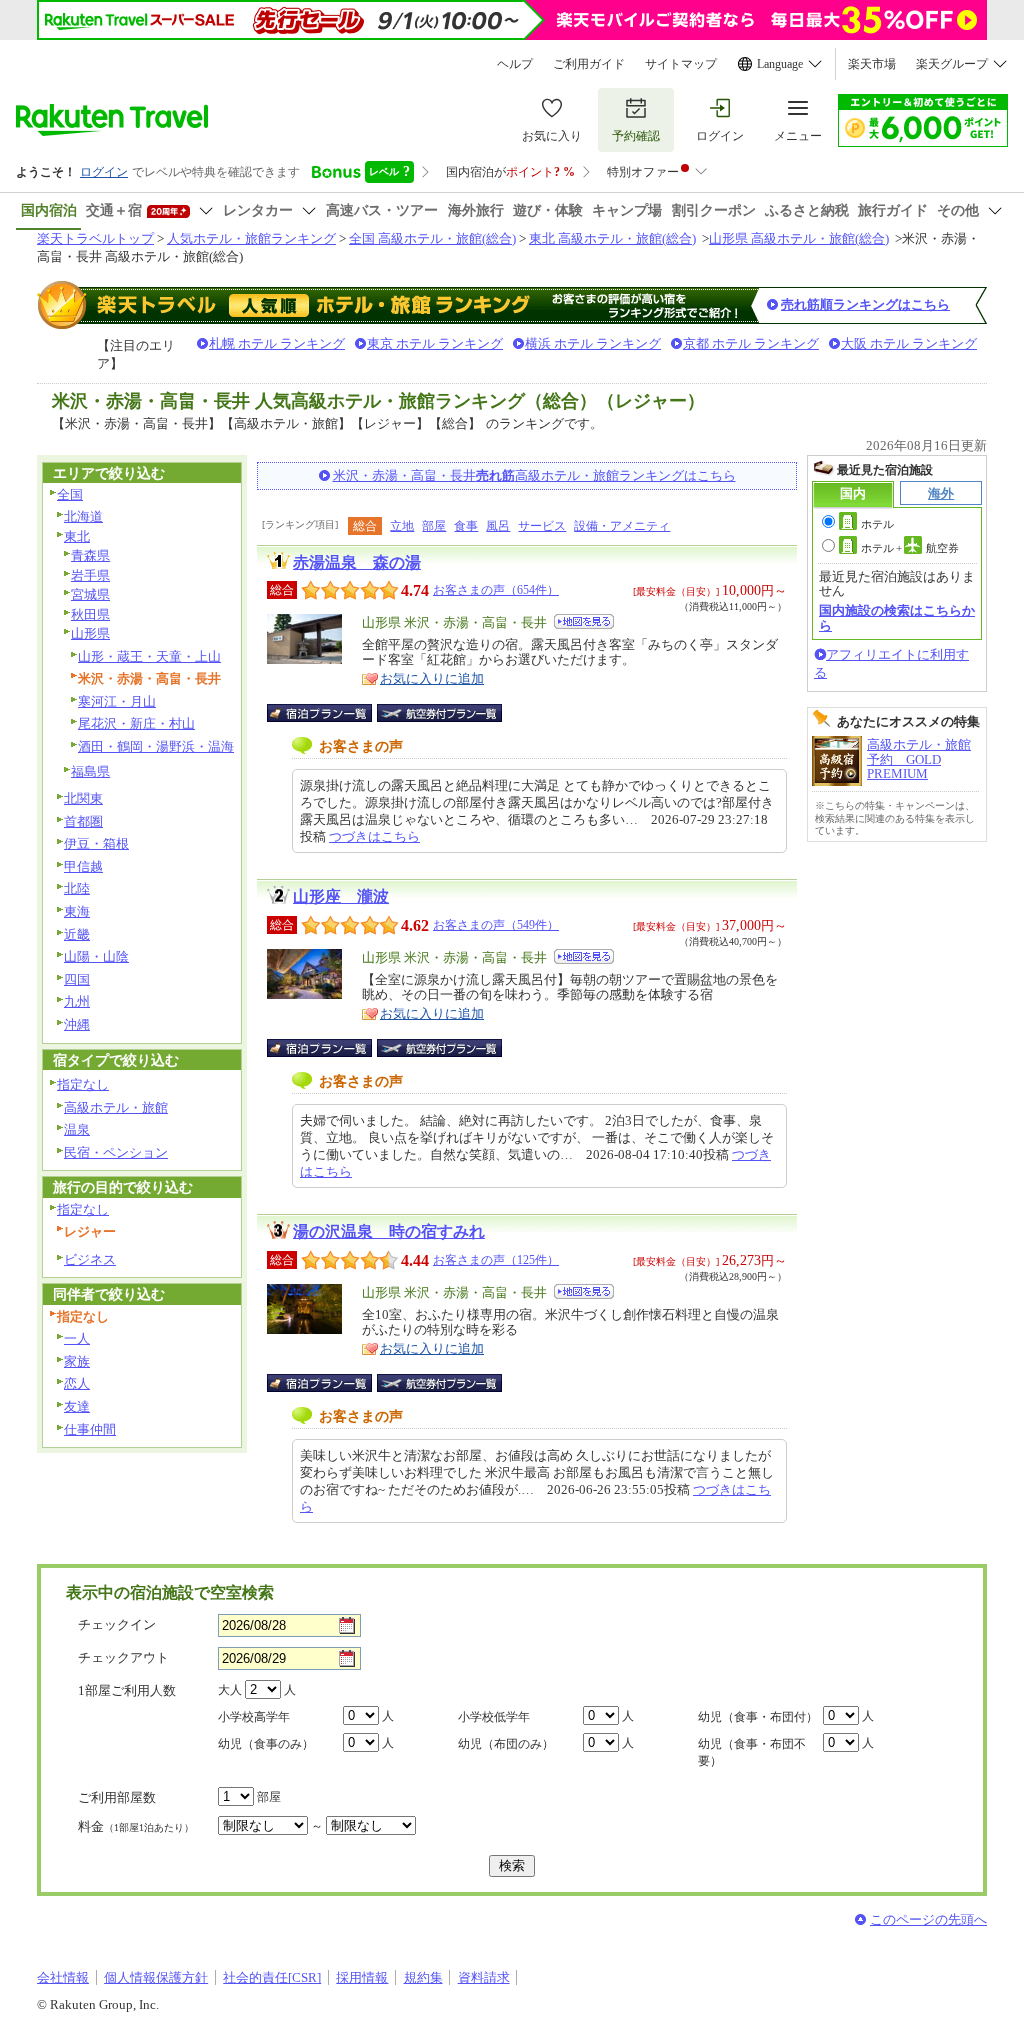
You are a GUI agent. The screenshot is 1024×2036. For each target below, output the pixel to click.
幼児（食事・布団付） (758, 1717)
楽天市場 (872, 64)
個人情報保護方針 (156, 1977)
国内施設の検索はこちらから (897, 617)
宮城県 (90, 594)
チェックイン (117, 1624)
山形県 (90, 633)
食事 (466, 526)
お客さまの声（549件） (496, 925)
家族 (77, 1361)
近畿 (77, 934)
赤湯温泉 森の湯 (357, 562)
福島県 (90, 771)
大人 (230, 1690)
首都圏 (83, 821)
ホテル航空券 (910, 548)
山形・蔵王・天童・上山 (149, 656)
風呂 (498, 526)
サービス (542, 526)
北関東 (83, 798)
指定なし (83, 1084)
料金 (136, 1826)
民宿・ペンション (116, 1152)
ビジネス (90, 1259)
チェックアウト (123, 1657)
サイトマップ (681, 64)
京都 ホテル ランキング (751, 343)
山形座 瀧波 (341, 896)
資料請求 (484, 1977)
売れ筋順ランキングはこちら (865, 304)
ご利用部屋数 (117, 1797)
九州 (77, 1001)
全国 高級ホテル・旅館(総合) (432, 238)
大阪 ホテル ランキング (909, 343)
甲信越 (83, 866)
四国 (77, 979)
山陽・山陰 (96, 956)
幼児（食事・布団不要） (752, 1752)
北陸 (77, 888)
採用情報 (362, 1977)
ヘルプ (515, 64)
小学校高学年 (254, 1717)
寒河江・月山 (117, 701)
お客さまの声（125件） (496, 1260)
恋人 (77, 1383)
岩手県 (90, 575)
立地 (402, 526)
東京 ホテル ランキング (435, 343)
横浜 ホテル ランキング (593, 343)
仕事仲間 (90, 1429)
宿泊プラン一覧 (329, 713)
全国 (70, 494)
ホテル (877, 524)
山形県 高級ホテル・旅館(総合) (799, 238)
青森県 (90, 555)
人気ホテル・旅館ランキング (251, 238)
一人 (77, 1338)
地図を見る (584, 621)
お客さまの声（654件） (496, 590)
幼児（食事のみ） (266, 1744)
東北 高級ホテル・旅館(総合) (612, 238)
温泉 (77, 1129)
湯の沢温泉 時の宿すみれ (389, 1231)
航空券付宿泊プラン (439, 713)
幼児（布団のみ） (506, 1744)
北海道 (83, 516)
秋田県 (90, 614)
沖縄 (77, 1024)
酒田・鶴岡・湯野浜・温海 (156, 746)
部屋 (434, 526)
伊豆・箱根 (96, 843)
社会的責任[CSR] (272, 1977)
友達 (77, 1406)
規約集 (423, 1977)
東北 (77, 536)
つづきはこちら (374, 836)
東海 (77, 911)
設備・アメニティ (622, 526)
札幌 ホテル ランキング (277, 343)
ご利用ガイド (589, 64)
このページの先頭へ (928, 1919)
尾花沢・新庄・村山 (136, 723)
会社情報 (63, 1977)
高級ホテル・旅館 (116, 1107)
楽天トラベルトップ (95, 238)
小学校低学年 (494, 1717)
